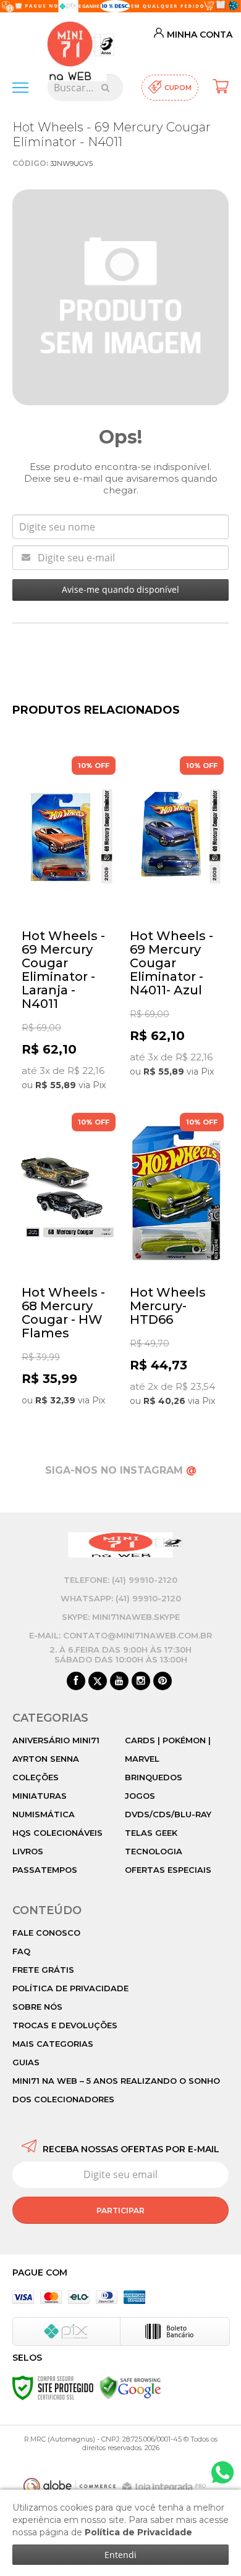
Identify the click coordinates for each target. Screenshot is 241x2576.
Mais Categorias (53, 2044)
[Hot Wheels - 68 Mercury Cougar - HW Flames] (66, 1262)
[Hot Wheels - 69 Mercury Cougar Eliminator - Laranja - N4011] (66, 925)
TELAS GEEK (151, 1833)
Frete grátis (43, 1970)
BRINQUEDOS (154, 1777)
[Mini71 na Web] (70, 42)
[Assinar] (120, 2210)
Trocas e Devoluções (65, 2025)
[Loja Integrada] (166, 2487)
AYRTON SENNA (46, 1759)
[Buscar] (105, 88)
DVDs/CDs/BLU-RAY (168, 1814)
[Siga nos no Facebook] (76, 1682)
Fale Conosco (46, 1933)
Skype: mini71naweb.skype (121, 1617)
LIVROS (28, 1851)
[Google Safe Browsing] (130, 2387)
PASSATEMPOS (45, 1870)
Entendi (120, 2555)
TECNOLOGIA (154, 1851)
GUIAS (26, 2062)
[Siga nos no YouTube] (119, 1682)
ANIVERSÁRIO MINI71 (56, 1740)
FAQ (21, 1951)
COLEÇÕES (36, 1777)
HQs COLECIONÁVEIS (57, 1833)
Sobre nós (37, 2007)
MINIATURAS (40, 1796)
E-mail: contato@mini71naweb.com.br (120, 1635)
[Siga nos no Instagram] (141, 1682)
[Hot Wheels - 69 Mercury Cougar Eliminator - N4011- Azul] (175, 919)
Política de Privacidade (70, 1988)
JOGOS (140, 1796)
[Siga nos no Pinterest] (163, 1682)
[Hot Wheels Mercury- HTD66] (175, 1262)
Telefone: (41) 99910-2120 (120, 1580)
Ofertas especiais (168, 1870)
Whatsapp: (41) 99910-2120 (121, 1598)
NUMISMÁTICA (44, 1814)
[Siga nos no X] (98, 1682)
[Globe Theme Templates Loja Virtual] (70, 2486)
